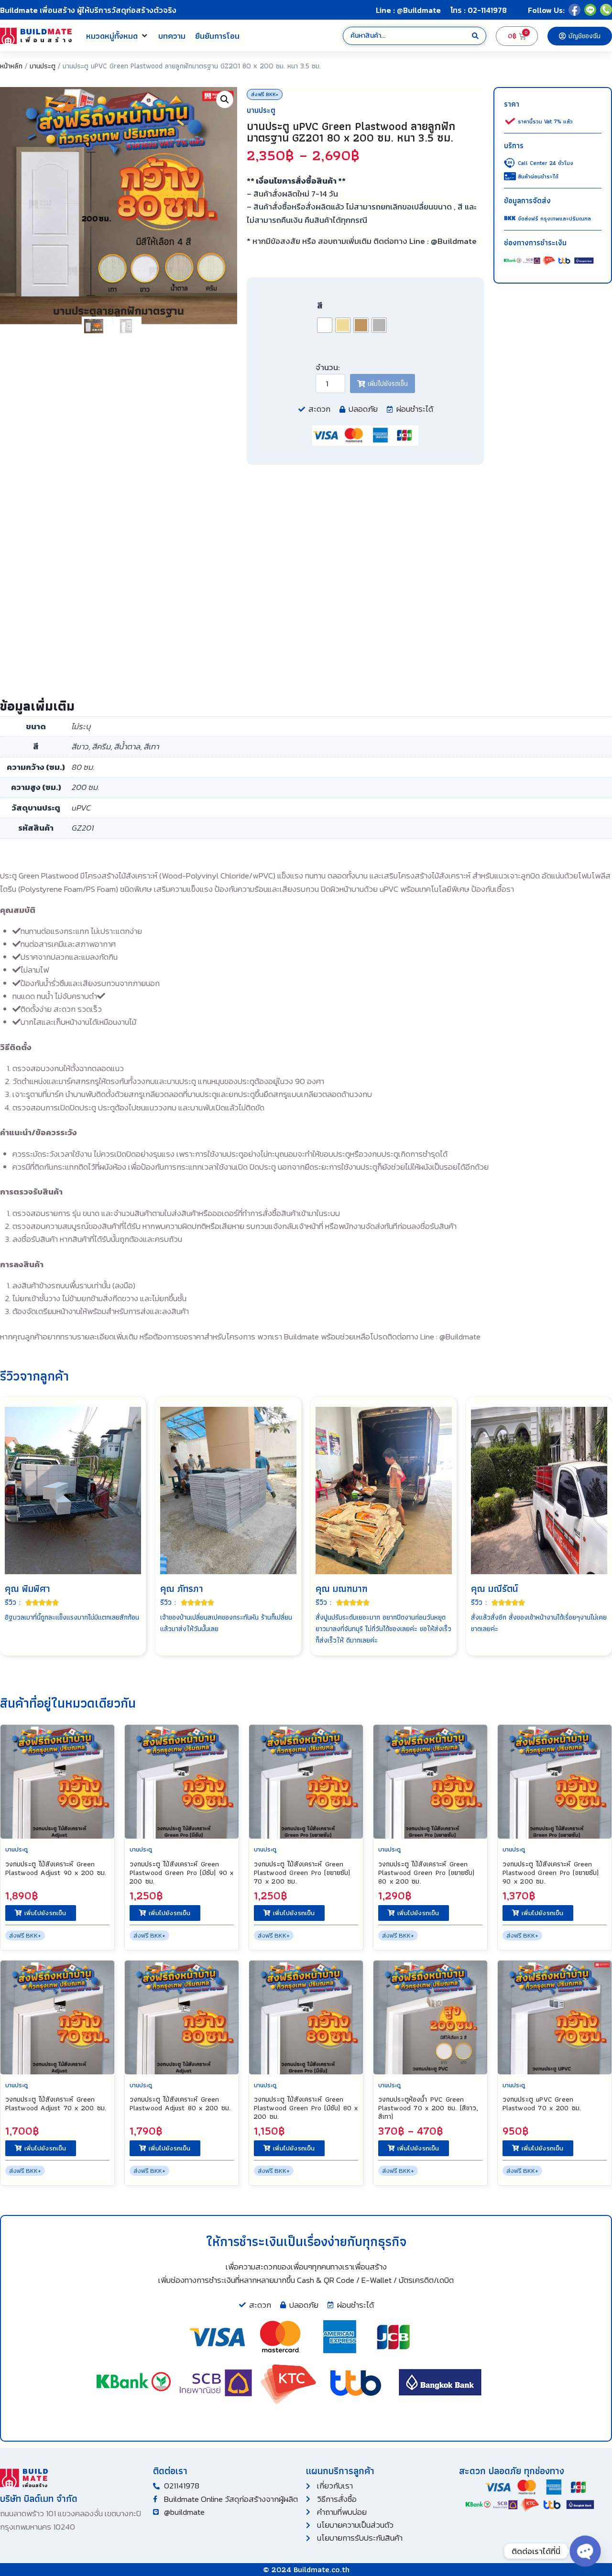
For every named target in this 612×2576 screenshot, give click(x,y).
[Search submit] (475, 36)
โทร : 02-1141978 (479, 10)
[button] (117, 36)
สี (320, 306)
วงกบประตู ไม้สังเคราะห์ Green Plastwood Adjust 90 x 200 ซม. (56, 1868)
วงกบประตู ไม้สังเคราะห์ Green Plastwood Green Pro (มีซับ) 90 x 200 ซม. (182, 1873)
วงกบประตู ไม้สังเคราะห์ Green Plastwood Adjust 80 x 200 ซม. (180, 2104)
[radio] (325, 325)
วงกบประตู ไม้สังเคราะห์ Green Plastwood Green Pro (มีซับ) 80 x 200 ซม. (306, 2108)
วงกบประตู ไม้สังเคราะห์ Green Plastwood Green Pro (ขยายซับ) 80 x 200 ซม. (426, 1873)
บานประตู (43, 66)
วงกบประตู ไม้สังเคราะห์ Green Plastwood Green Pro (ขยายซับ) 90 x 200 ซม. (551, 1873)
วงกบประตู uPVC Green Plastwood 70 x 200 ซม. (542, 2104)
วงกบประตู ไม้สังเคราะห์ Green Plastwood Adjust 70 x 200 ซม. (56, 2104)
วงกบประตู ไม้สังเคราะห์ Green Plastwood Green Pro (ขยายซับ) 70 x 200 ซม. (302, 1873)
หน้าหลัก (11, 66)
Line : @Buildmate (408, 10)
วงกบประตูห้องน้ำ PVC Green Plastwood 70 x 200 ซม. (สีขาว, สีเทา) (428, 2108)
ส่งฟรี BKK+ (265, 94)
